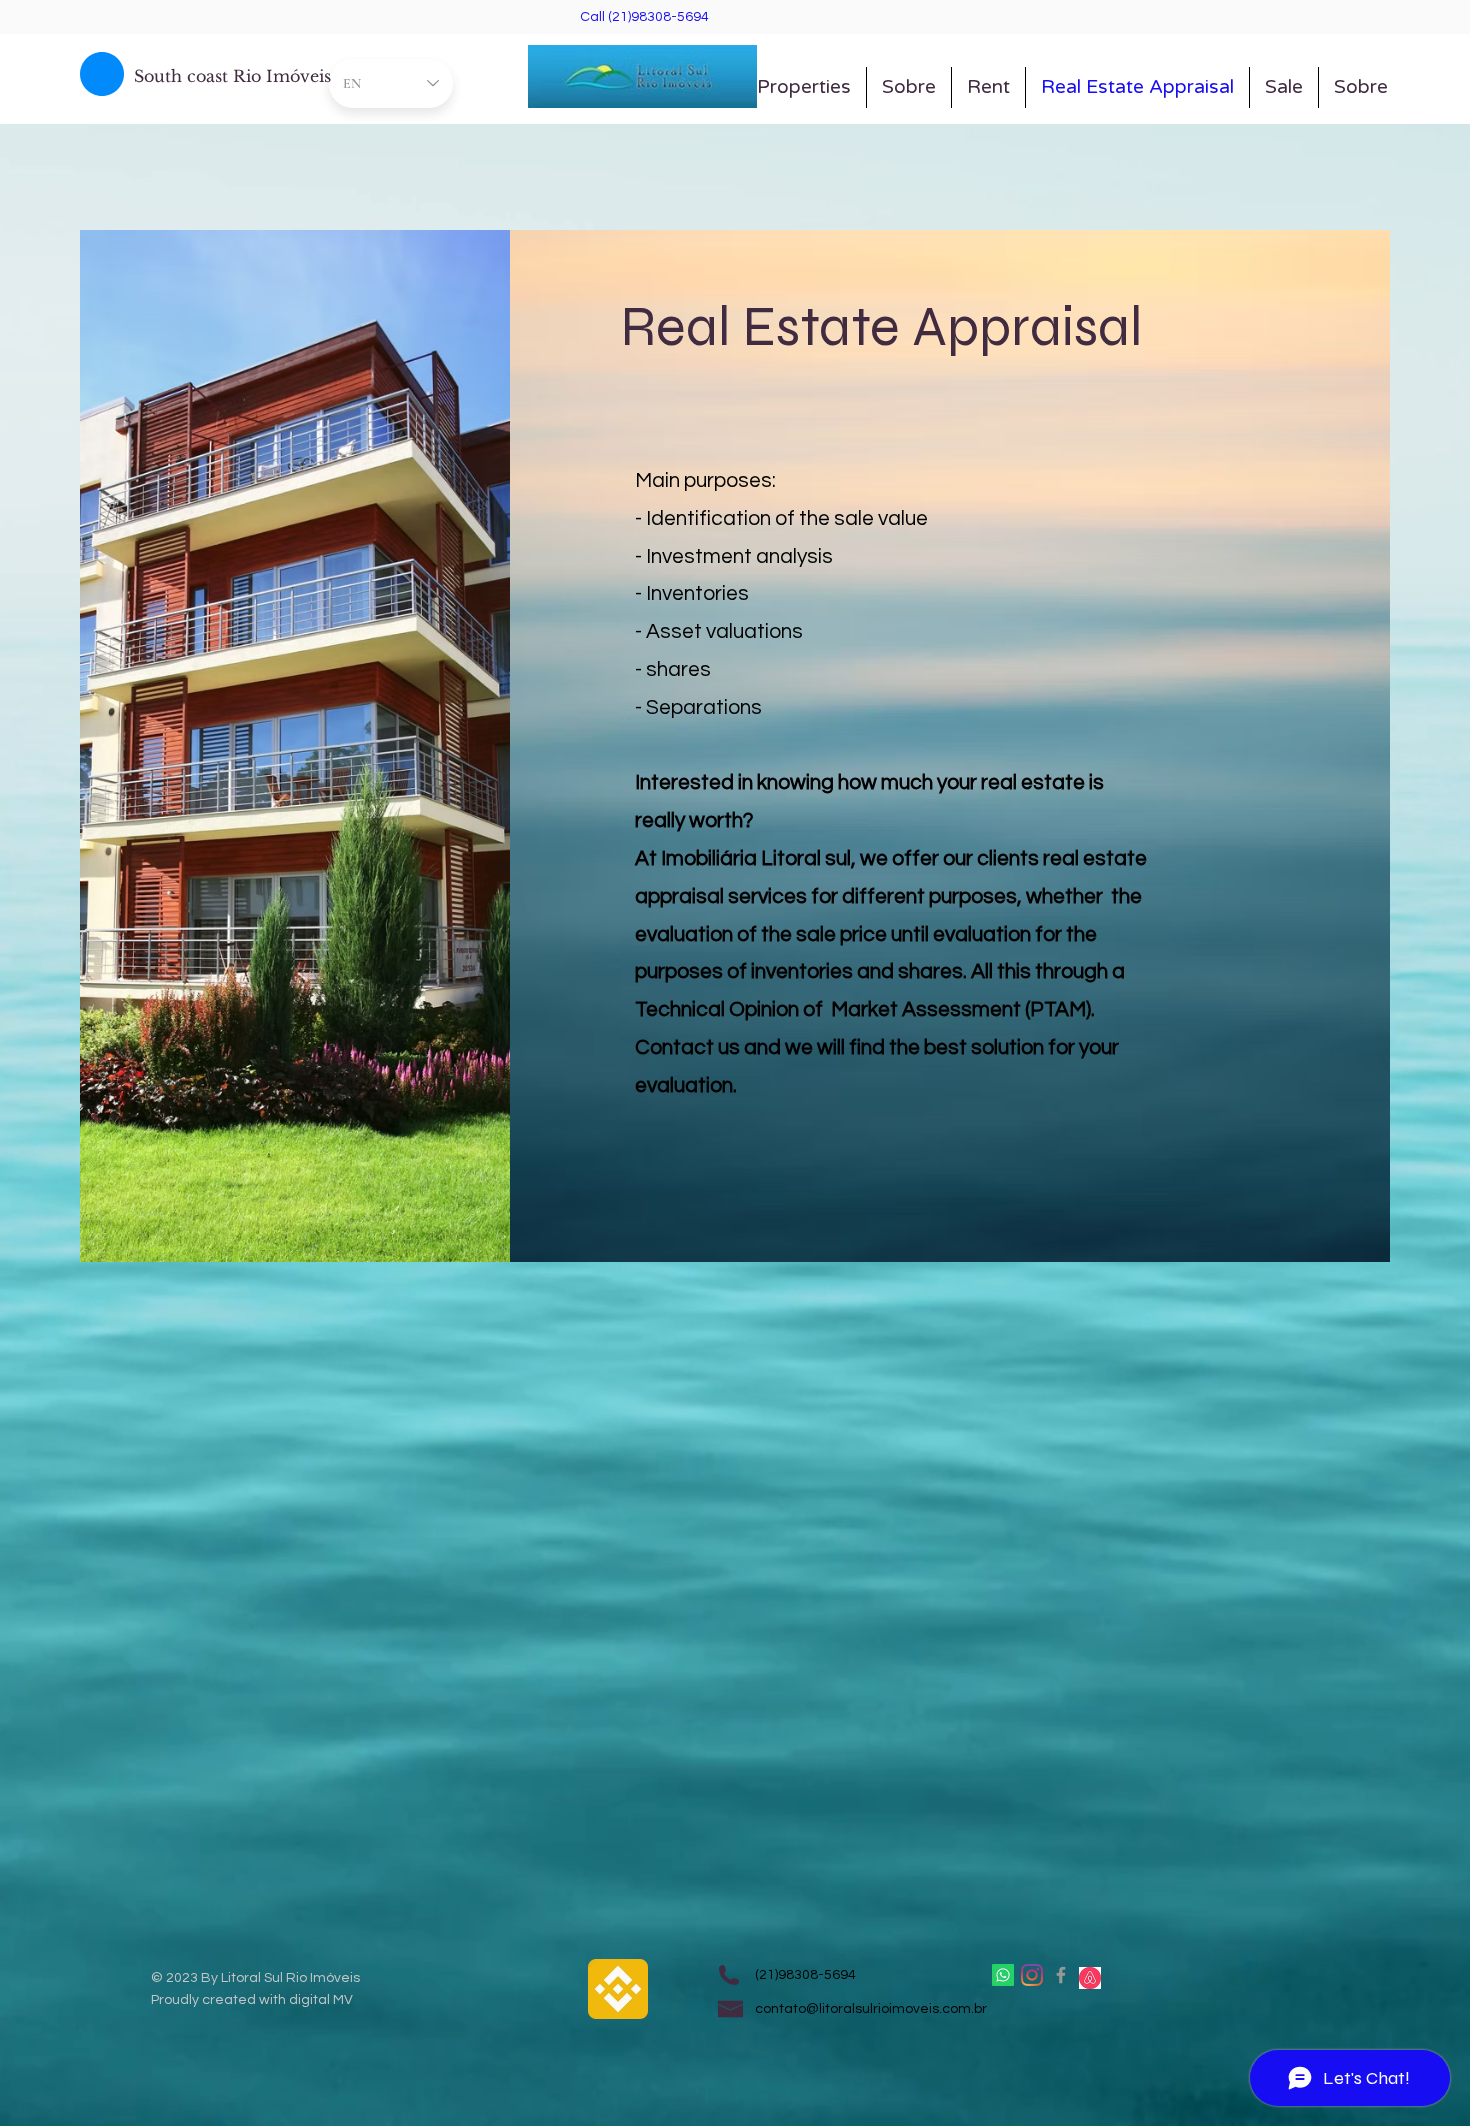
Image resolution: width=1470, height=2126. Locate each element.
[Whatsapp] (1003, 1975)
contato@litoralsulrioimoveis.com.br (871, 2009)
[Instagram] (1032, 1975)
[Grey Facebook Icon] (1061, 1975)
